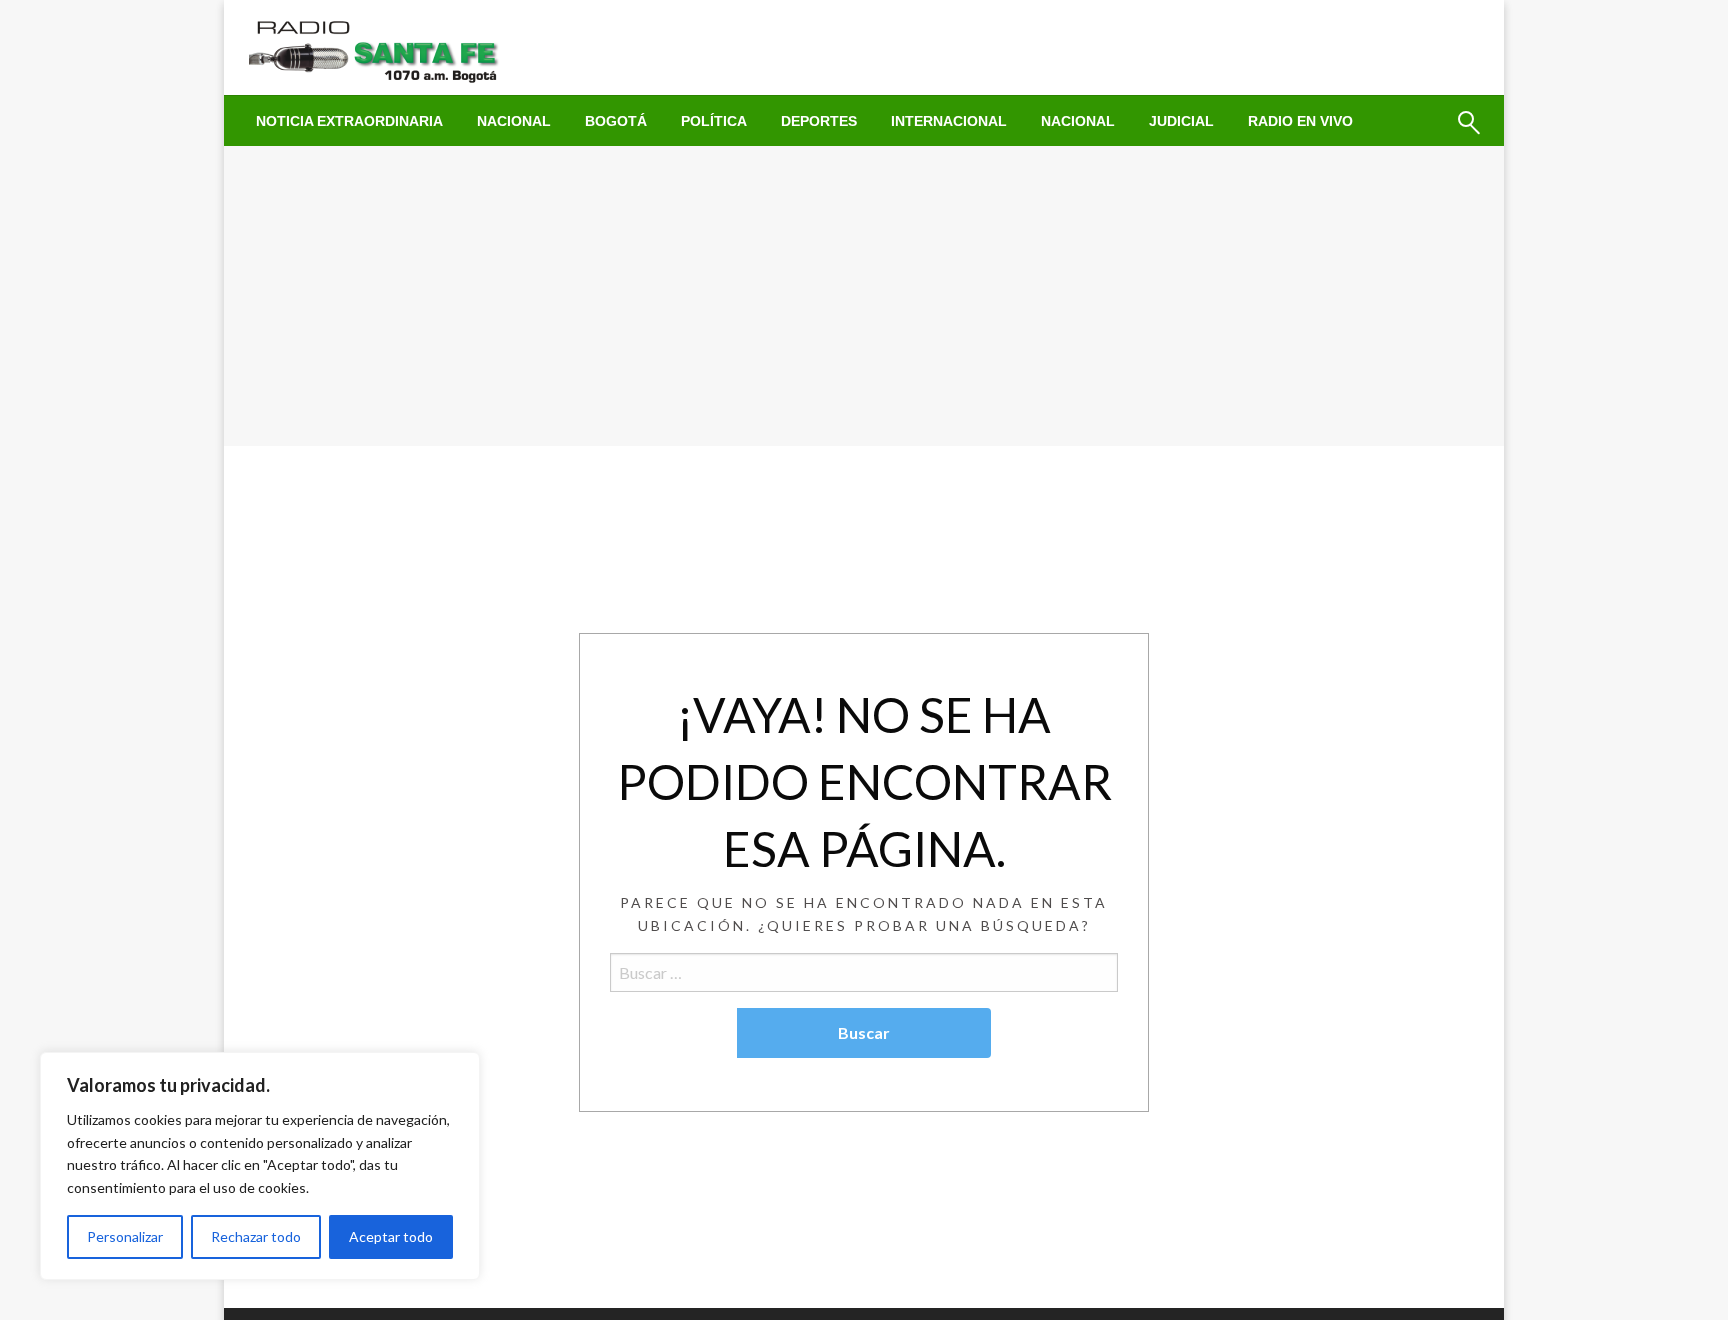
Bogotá (616, 121)
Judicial (1181, 121)
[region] (260, 1166)
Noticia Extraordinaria (349, 121)
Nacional (514, 121)
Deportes (819, 121)
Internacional (949, 121)
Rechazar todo (256, 1236)
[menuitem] (349, 121)
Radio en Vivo (1300, 121)
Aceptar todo (391, 1236)
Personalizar (125, 1236)
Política (714, 121)
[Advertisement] (864, 296)
